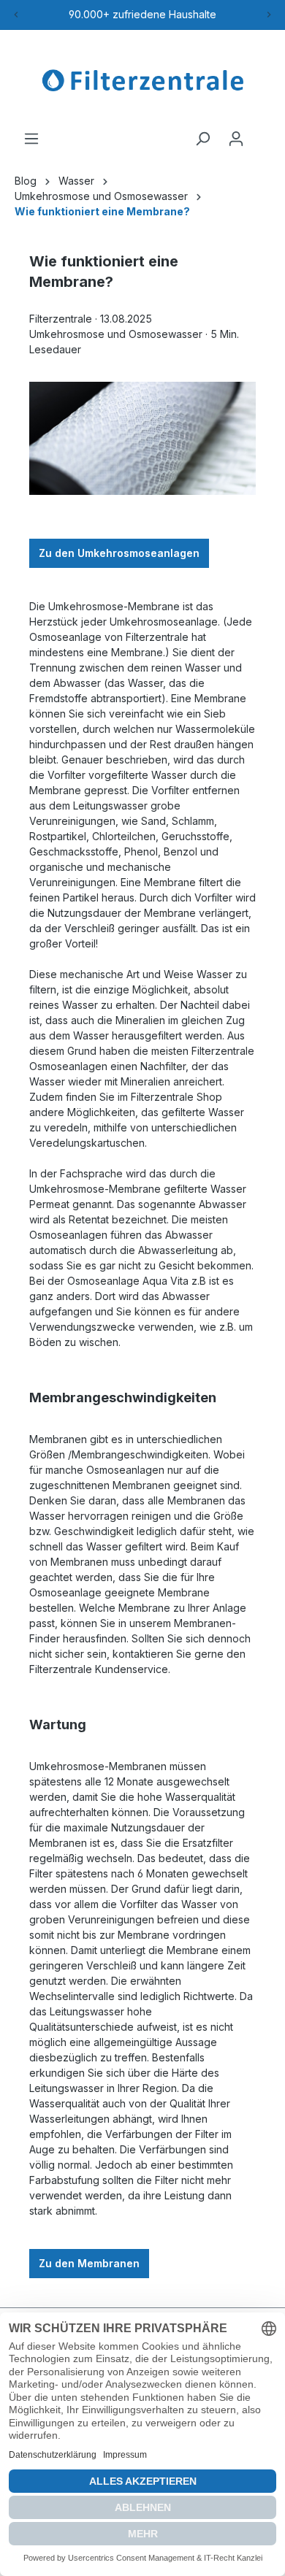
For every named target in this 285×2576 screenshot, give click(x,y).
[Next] (269, 15)
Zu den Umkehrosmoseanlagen (119, 553)
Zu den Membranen (89, 2263)
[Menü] (31, 139)
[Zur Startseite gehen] (142, 80)
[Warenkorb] (262, 134)
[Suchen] (202, 139)
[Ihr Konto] (236, 139)
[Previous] (16, 15)
